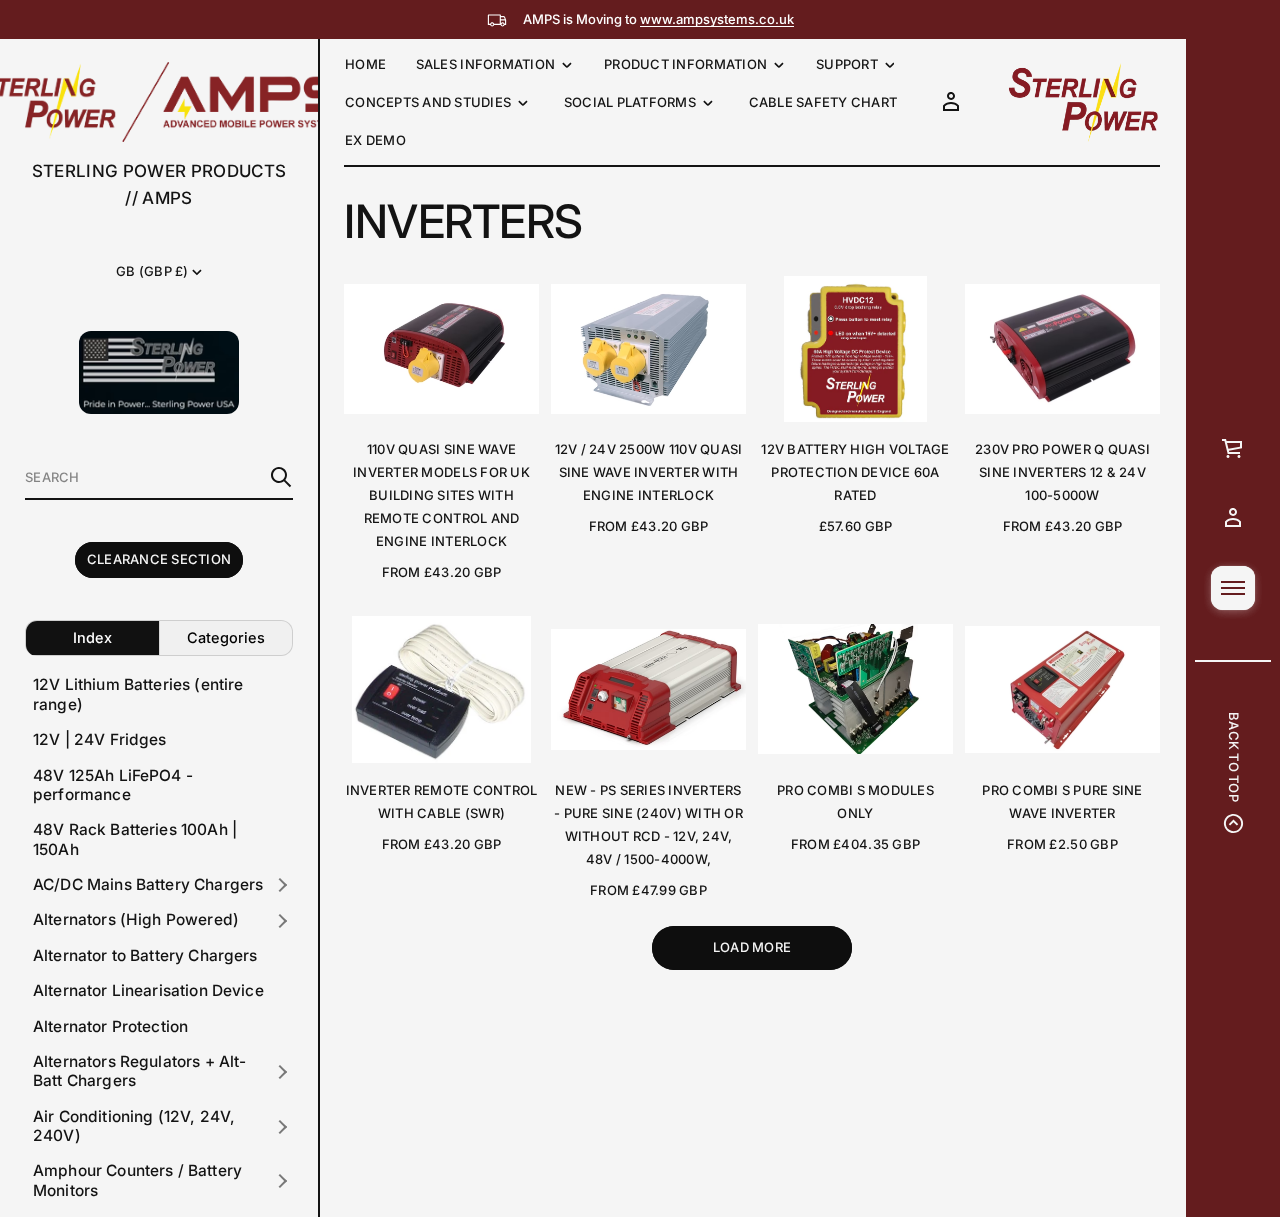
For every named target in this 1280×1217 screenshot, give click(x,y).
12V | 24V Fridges (100, 740)
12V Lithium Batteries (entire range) (138, 695)
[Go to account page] (1233, 518)
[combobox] (143, 477)
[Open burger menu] (1233, 588)
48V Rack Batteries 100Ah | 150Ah (135, 840)
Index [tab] (92, 637)
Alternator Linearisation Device (148, 991)
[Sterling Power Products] (1082, 102)
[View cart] (1233, 448)
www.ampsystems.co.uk (717, 19)
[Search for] (281, 477)
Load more (752, 947)
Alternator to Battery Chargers (145, 955)
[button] (159, 478)
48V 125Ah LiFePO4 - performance (113, 785)
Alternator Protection (110, 1026)
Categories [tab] (226, 637)
